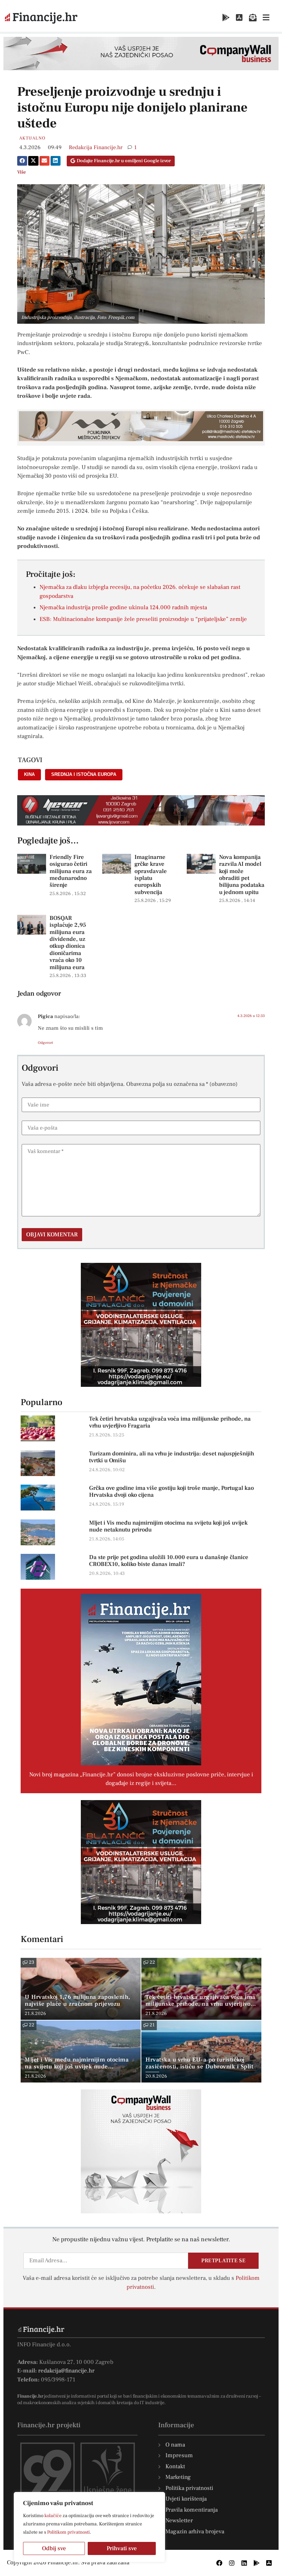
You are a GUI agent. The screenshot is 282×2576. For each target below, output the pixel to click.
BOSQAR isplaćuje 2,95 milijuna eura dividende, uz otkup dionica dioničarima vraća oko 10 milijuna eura (68, 943)
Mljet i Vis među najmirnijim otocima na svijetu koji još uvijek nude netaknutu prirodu (168, 1526)
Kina (29, 774)
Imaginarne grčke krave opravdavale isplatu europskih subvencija (151, 875)
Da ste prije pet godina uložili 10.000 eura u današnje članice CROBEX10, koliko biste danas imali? (169, 1561)
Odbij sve (54, 2548)
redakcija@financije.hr (66, 2371)
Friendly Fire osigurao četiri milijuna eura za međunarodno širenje (71, 871)
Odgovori (45, 1043)
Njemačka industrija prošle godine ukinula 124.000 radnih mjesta (123, 607)
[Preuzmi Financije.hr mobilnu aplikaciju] (226, 18)
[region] (89, 2527)
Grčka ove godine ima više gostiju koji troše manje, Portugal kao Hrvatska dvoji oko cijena (171, 1492)
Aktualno (32, 138)
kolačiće (53, 2516)
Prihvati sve (122, 2548)
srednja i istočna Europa (84, 774)
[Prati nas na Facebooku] (219, 2563)
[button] (22, 161)
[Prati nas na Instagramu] (232, 2563)
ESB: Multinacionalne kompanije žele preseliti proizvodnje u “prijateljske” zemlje (143, 619)
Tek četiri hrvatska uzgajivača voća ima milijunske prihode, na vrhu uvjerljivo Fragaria (170, 1422)
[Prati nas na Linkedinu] (244, 2563)
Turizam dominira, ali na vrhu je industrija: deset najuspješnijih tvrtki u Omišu (172, 1457)
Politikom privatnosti (68, 2532)
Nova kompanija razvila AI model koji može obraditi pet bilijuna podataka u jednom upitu (242, 875)
